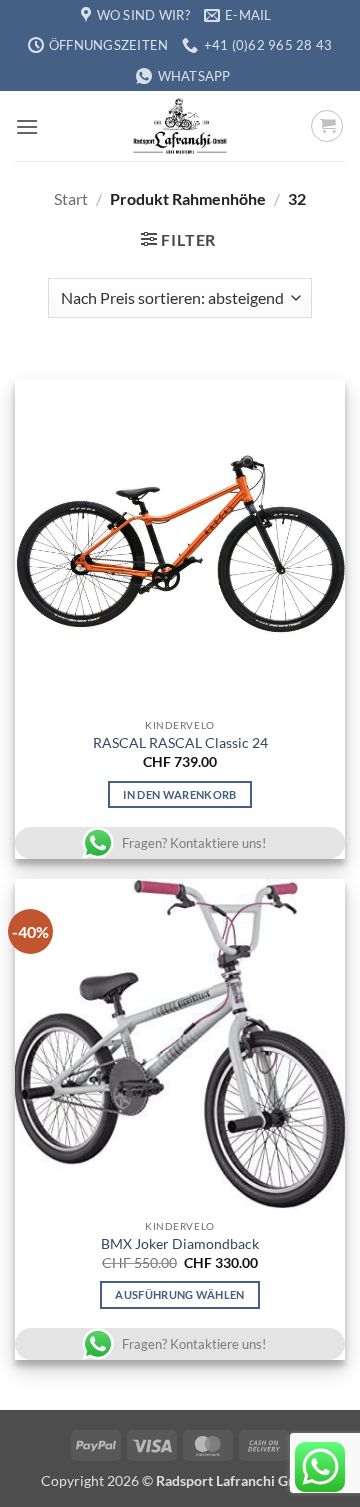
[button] (27, 126)
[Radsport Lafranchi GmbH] (180, 126)
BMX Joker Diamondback (180, 1244)
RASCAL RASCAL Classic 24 (180, 743)
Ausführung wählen (180, 1294)
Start (71, 198)
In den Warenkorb (179, 794)
